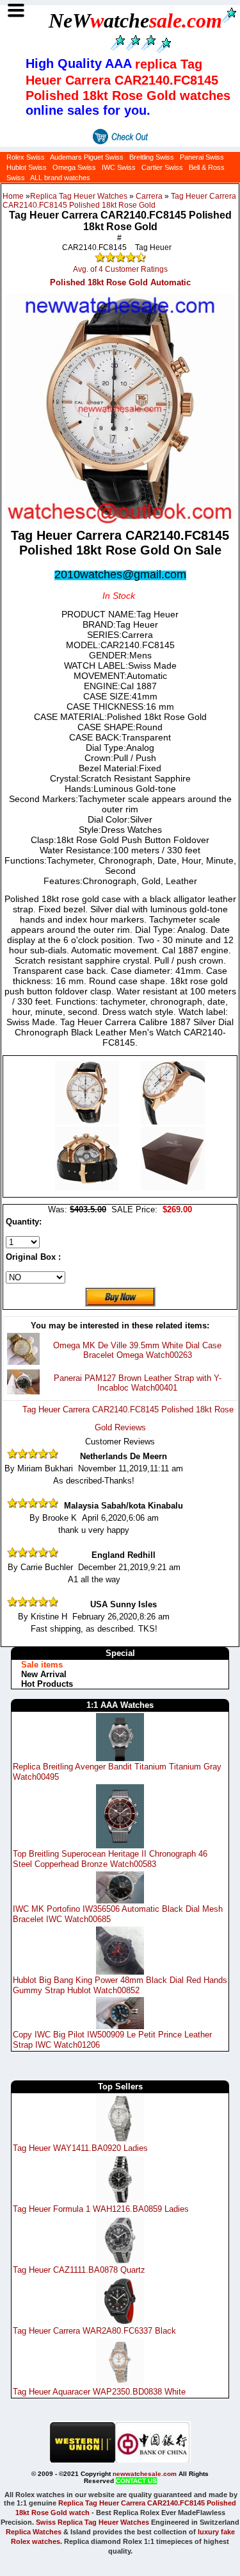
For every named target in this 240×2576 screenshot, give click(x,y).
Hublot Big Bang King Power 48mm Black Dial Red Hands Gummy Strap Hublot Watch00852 (120, 1985)
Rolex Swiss (26, 157)
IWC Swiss (119, 167)
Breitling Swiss (152, 157)
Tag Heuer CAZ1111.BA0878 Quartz (79, 2270)
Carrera (149, 196)
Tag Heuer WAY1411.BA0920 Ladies (80, 2148)
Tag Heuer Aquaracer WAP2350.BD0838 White (99, 2392)
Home (13, 196)
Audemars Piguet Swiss (87, 157)
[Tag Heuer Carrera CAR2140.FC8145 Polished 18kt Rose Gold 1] (173, 1122)
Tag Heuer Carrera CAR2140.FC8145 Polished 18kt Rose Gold (119, 201)
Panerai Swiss (202, 157)
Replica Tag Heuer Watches (79, 196)
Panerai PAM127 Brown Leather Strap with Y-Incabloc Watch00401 (138, 1383)
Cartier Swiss (162, 167)
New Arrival (44, 1674)
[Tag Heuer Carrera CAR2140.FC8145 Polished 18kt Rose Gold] (88, 1122)
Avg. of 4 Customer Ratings (120, 269)
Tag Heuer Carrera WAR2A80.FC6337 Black (94, 2331)
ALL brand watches (60, 178)
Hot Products (47, 1684)
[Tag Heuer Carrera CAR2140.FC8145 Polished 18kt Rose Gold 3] (173, 1188)
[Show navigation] (16, 11)
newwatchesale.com (145, 2474)
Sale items (42, 1665)
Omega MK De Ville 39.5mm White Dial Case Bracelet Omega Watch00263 (137, 1350)
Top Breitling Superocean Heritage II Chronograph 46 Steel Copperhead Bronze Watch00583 (110, 1859)
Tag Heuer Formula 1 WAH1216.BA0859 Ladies (101, 2209)
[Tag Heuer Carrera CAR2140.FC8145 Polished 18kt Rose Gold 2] (88, 1188)
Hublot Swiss (27, 167)
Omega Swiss (74, 167)
